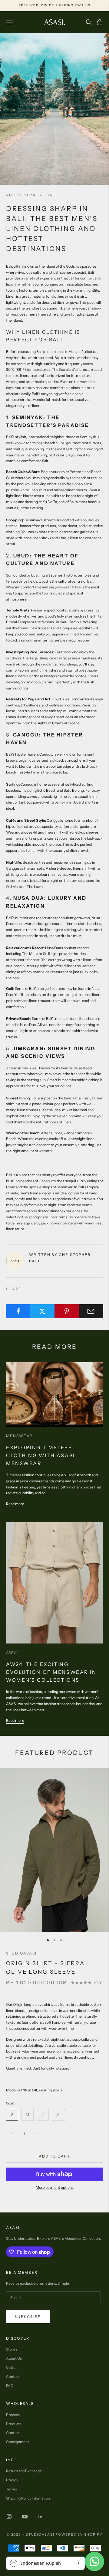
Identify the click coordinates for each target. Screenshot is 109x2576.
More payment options (55, 2187)
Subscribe (28, 2317)
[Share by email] (91, 1311)
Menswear (19, 1436)
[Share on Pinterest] (67, 1311)
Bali (52, 195)
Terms (12, 2489)
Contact (13, 2376)
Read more (15, 1504)
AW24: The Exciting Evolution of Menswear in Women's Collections (51, 1672)
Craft (10, 2367)
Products (14, 2424)
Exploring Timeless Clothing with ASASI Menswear (41, 1455)
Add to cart (55, 2156)
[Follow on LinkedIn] (41, 2517)
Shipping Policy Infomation (28, 2498)
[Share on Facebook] (18, 1311)
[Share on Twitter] (42, 1311)
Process (13, 2415)
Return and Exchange (24, 2471)
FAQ (10, 2386)
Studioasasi (21, 1953)
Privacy (12, 2480)
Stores (12, 2349)
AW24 (13, 1652)
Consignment (18, 2442)
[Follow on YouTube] (25, 2517)
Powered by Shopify (79, 2534)
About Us (14, 2358)
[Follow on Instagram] (9, 2517)
